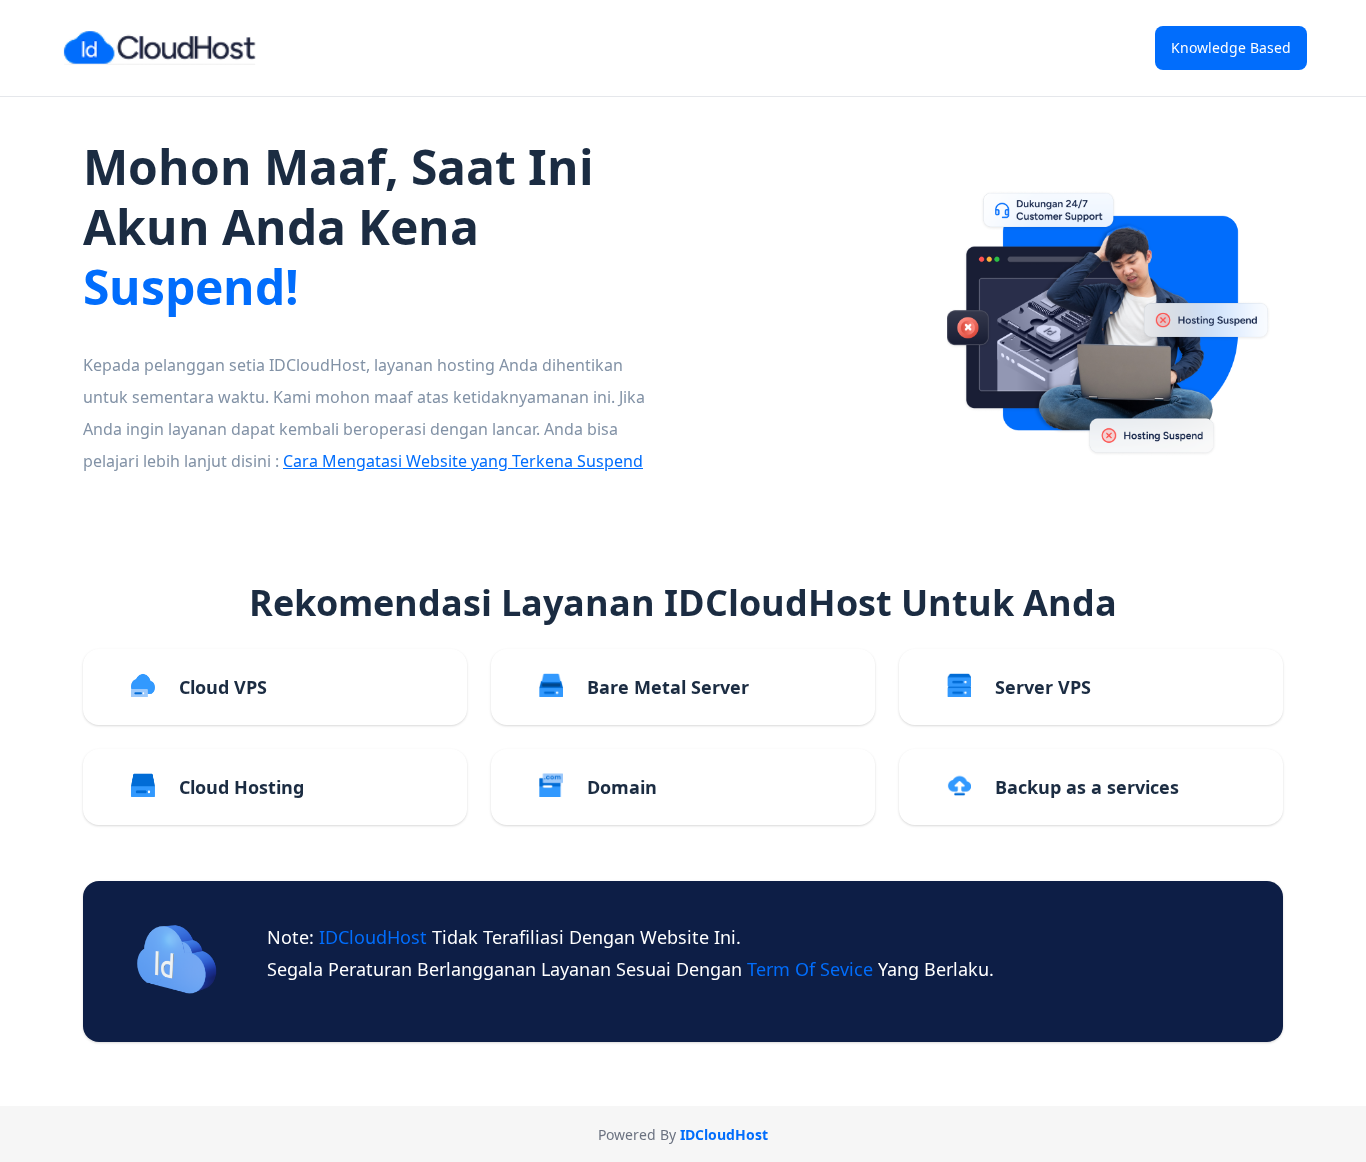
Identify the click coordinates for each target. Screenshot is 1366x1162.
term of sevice (812, 969)
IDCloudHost (375, 937)
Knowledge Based (1231, 47)
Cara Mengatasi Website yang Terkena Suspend (463, 461)
